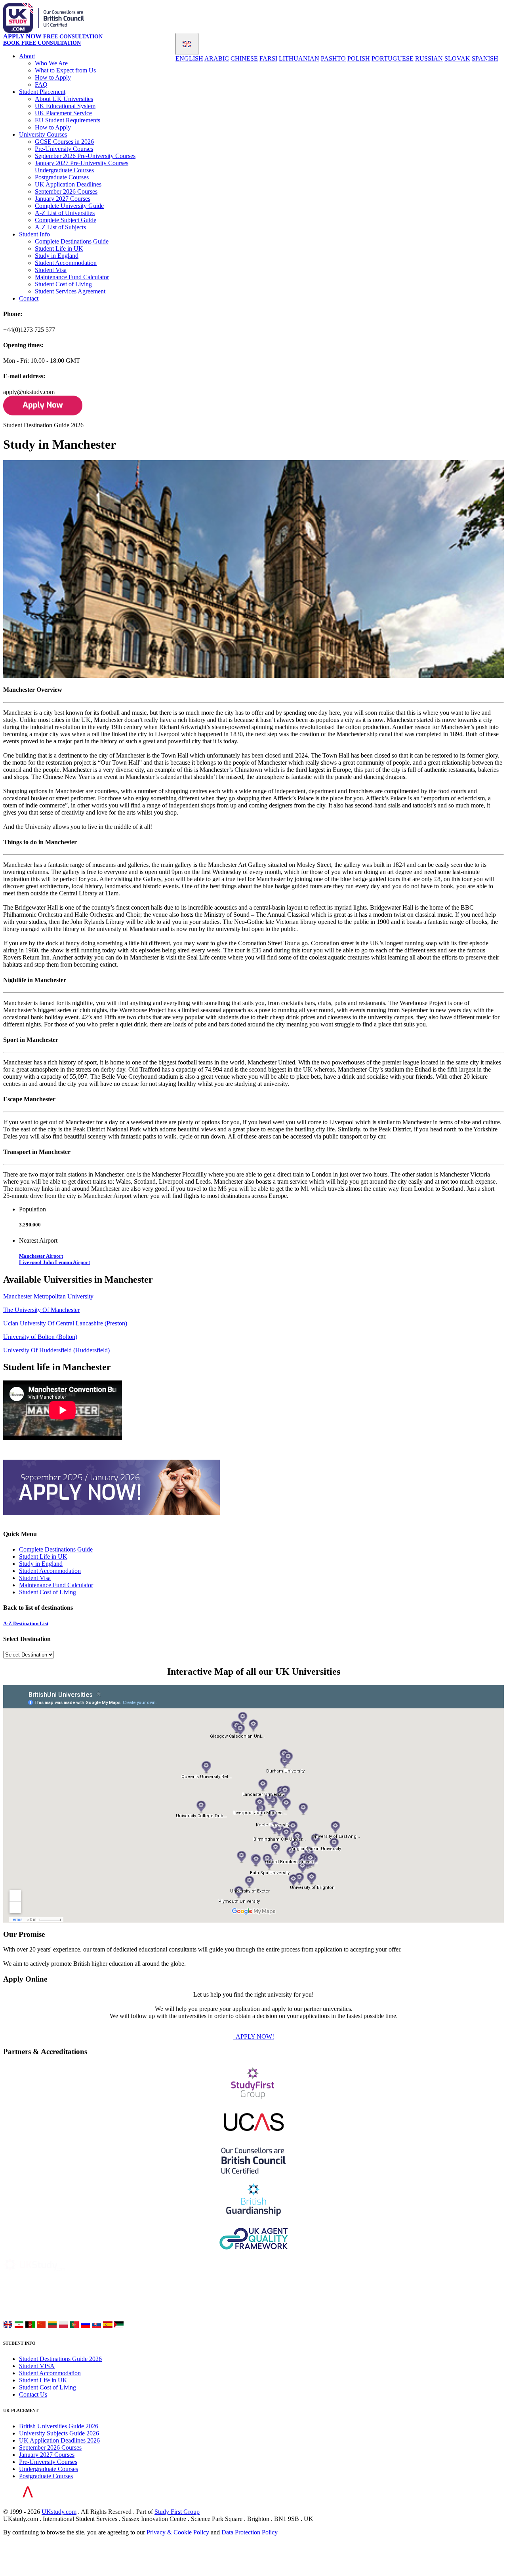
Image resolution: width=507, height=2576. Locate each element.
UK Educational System (65, 106)
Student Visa (51, 270)
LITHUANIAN (299, 58)
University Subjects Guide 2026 (59, 2433)
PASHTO (333, 58)
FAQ (41, 85)
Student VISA (37, 2366)
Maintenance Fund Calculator (72, 277)
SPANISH (485, 58)
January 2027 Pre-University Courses (82, 163)
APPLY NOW (22, 36)
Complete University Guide (69, 206)
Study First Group (177, 2512)
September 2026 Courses (66, 191)
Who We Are (51, 63)
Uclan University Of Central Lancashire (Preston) (65, 1323)
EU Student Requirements (68, 120)
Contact (29, 298)
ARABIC (217, 58)
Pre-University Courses (64, 149)
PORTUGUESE (393, 58)
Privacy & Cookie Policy (178, 2532)
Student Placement (42, 92)
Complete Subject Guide (66, 220)
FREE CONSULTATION (73, 37)
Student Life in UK (59, 248)
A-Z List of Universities (65, 213)
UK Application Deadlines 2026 (59, 2440)
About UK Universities (64, 99)
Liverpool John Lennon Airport (54, 1262)
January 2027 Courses (63, 199)
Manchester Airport (41, 1256)
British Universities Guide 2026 (59, 2426)
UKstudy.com (59, 2512)
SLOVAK (457, 58)
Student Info (34, 234)
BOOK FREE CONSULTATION (42, 43)
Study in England (57, 256)
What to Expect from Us (65, 70)
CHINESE (244, 58)
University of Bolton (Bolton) (40, 1337)
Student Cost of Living (63, 284)
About (27, 56)
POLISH (359, 58)
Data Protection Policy (250, 2532)
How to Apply (53, 77)
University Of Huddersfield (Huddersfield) (56, 1350)
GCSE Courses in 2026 (64, 142)
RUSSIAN (429, 58)
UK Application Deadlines (68, 184)
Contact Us (33, 2394)
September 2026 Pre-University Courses (85, 156)
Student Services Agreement (70, 291)
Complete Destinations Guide (72, 241)
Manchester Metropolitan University (48, 1296)
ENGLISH (189, 58)
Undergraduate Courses (64, 170)
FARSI (268, 58)
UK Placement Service (63, 113)
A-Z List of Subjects (60, 227)
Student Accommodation (66, 263)
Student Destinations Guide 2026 (60, 2359)
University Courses (43, 134)
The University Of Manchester (41, 1310)
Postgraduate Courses (62, 177)
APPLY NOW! (254, 2036)
